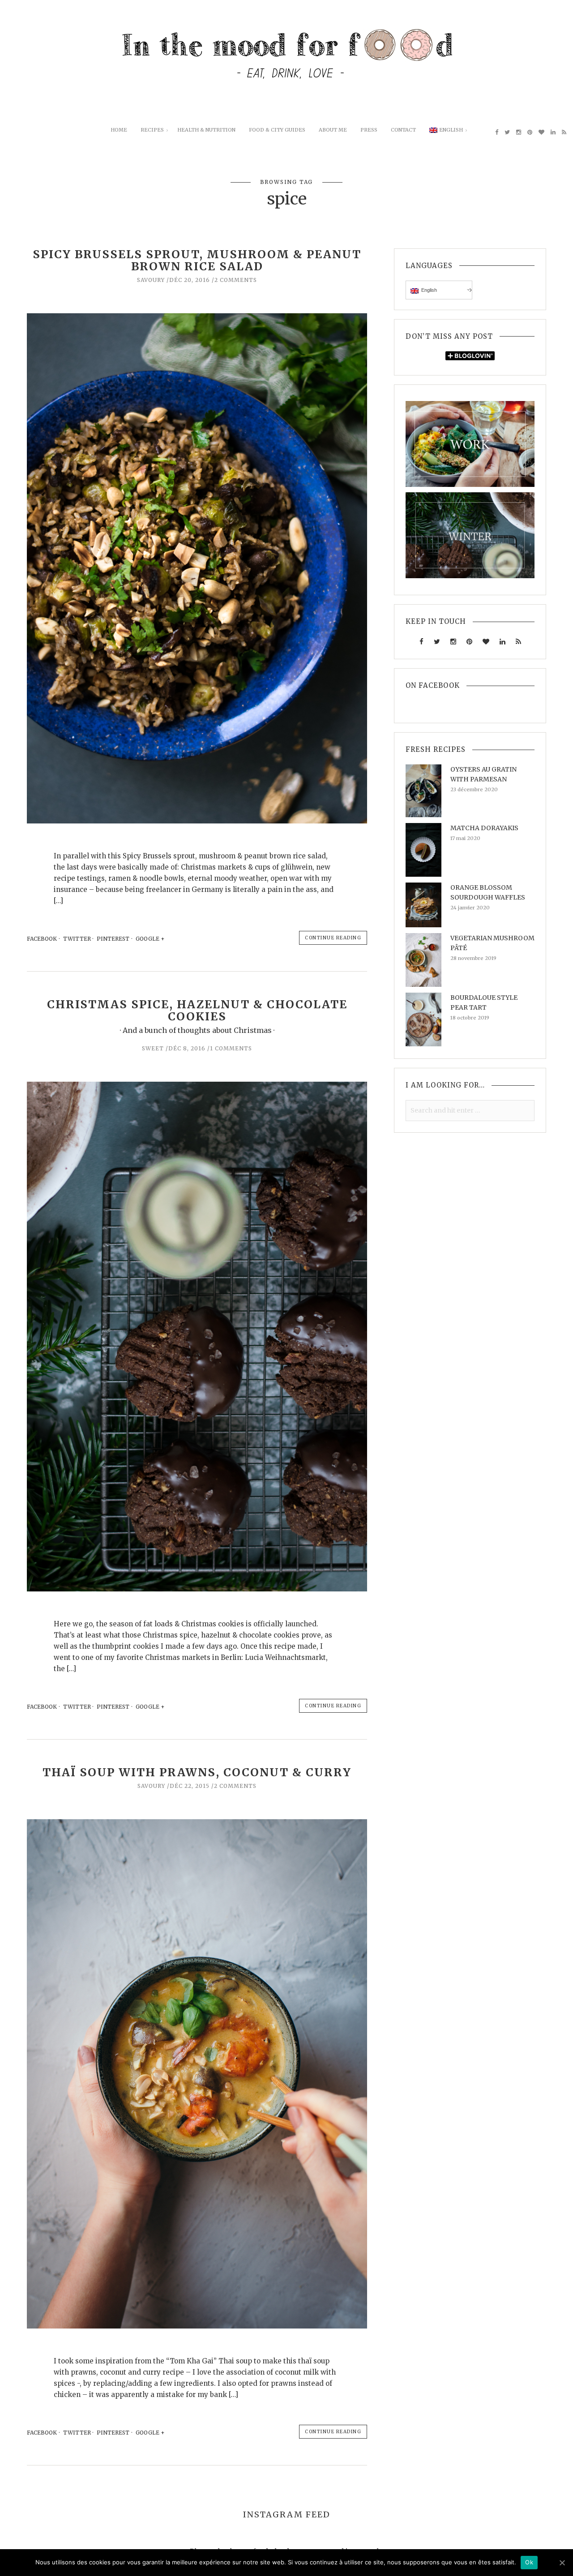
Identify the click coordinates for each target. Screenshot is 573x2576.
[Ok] (562, 2563)
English (451, 130)
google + (151, 939)
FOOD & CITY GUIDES (277, 130)
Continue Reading (333, 938)
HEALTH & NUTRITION (206, 130)
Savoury (151, 280)
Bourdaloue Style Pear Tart (484, 1002)
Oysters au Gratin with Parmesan (483, 774)
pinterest (113, 939)
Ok (529, 2562)
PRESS (369, 130)
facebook (42, 939)
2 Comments (236, 280)
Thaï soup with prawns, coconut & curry (197, 1772)
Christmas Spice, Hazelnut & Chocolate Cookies (197, 1011)
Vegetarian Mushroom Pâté (492, 943)
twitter (77, 939)
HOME (119, 130)
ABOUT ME (333, 130)
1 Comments (231, 1048)
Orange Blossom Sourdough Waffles (488, 892)
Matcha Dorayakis (484, 828)
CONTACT (403, 130)
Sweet (153, 1048)
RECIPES (152, 130)
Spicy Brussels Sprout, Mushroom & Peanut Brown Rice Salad (197, 260)
